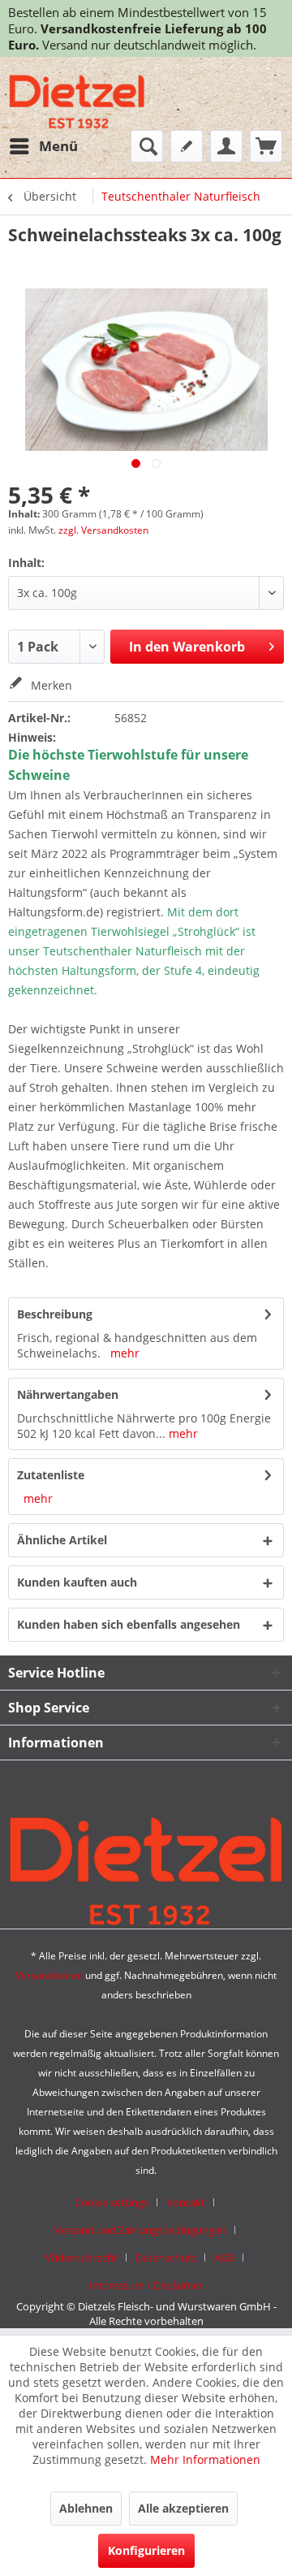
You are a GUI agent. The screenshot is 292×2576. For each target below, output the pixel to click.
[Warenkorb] (266, 146)
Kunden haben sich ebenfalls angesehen (129, 1624)
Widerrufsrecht (82, 2258)
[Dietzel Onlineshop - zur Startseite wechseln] (77, 104)
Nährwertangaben (68, 1394)
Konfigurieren (146, 2550)
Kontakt (186, 2202)
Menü (58, 146)
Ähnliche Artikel (62, 1540)
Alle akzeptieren (183, 2508)
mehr (125, 1353)
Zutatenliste (51, 1475)
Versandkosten (49, 1975)
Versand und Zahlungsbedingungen (140, 2230)
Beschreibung (55, 1314)
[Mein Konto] (226, 146)
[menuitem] (43, 146)
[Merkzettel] (187, 146)
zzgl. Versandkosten (103, 530)
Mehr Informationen (205, 2459)
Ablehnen (86, 2508)
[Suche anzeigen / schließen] (147, 146)
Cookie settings (112, 2202)
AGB (224, 2258)
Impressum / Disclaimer (146, 2285)
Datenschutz (166, 2258)
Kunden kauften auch (77, 1582)
